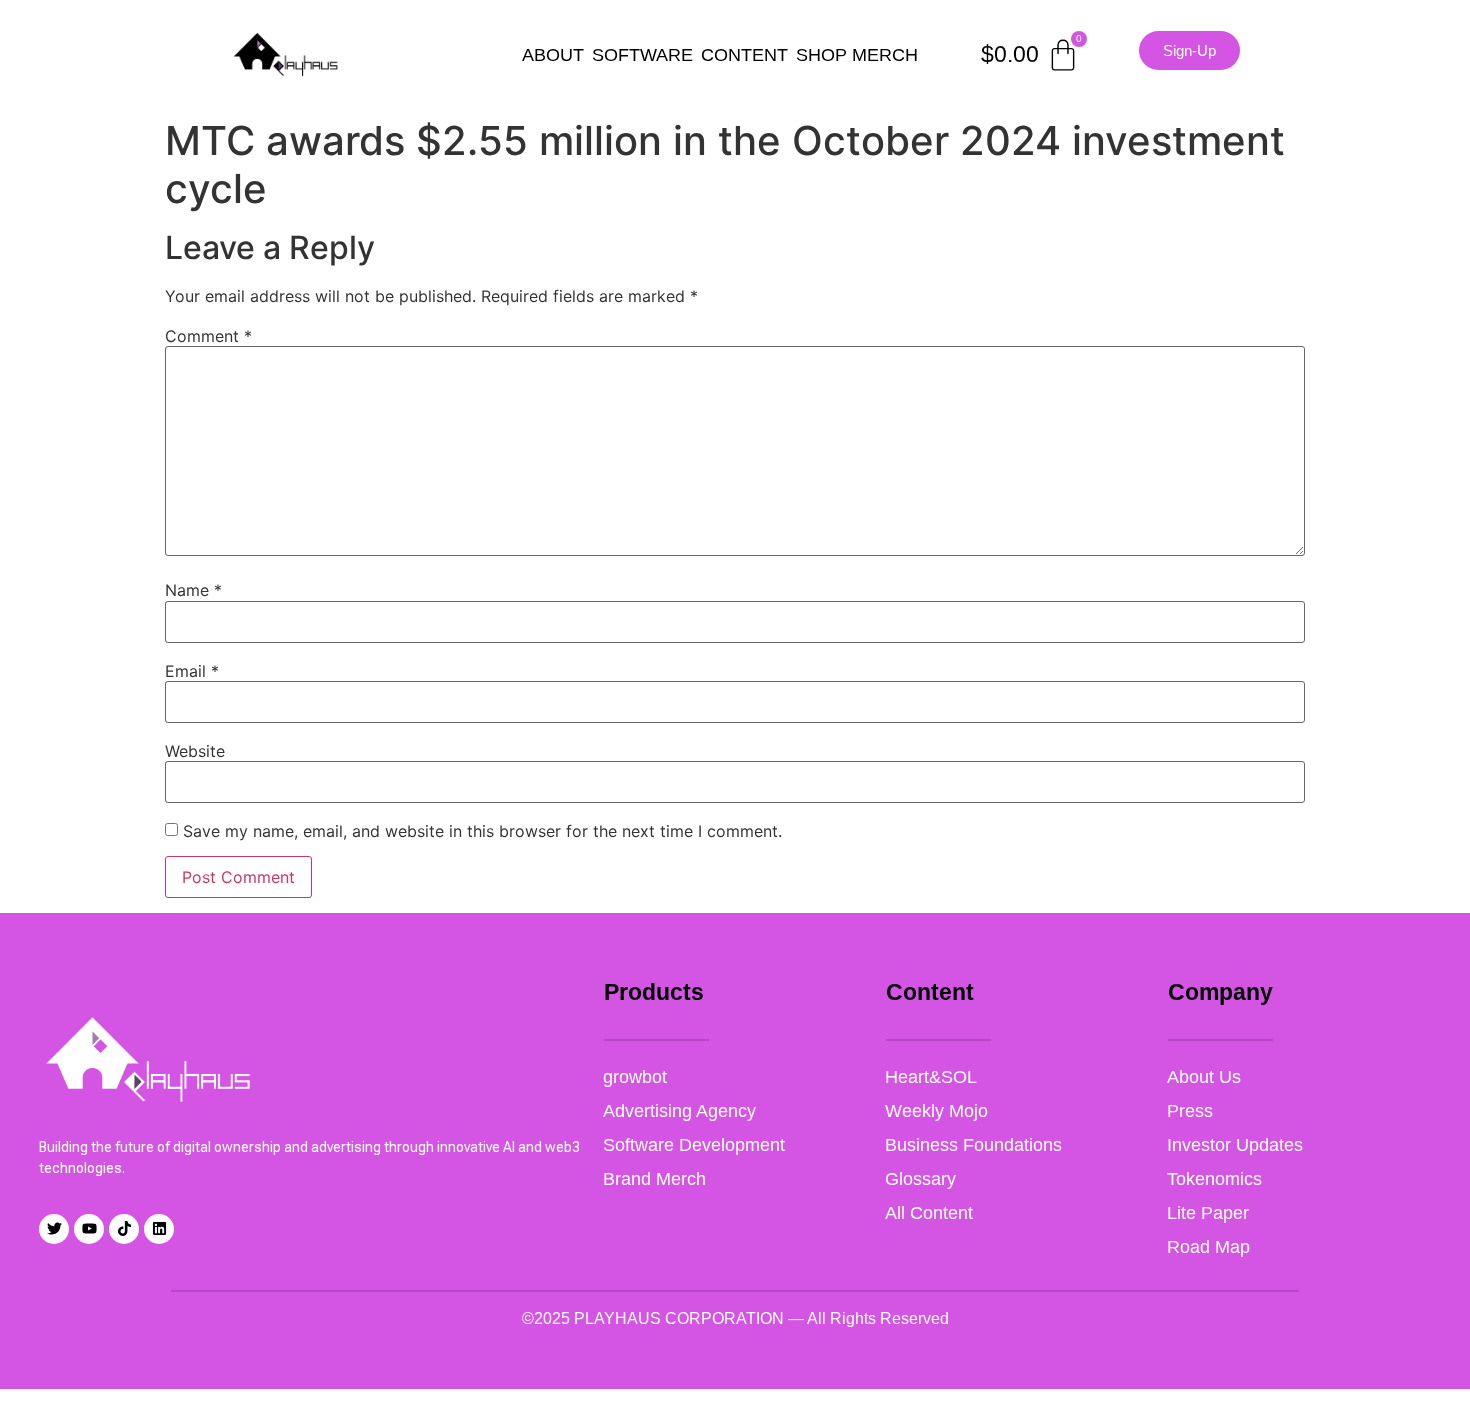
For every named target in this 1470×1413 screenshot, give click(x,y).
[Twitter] (54, 1229)
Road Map (1208, 1247)
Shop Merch (857, 55)
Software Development (694, 1145)
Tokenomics (1214, 1179)
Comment (208, 336)
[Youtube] (89, 1229)
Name (193, 590)
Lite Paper (1208, 1213)
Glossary (920, 1179)
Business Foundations (973, 1145)
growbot (635, 1077)
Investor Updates (1235, 1145)
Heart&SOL (931, 1077)
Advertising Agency (679, 1111)
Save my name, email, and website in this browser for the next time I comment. (482, 831)
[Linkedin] (159, 1229)
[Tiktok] (124, 1229)
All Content (929, 1213)
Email (192, 671)
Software (642, 55)
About (553, 55)
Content (744, 55)
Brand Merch (654, 1179)
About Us (1204, 1077)
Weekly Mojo (936, 1111)
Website (195, 751)
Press (1190, 1111)
